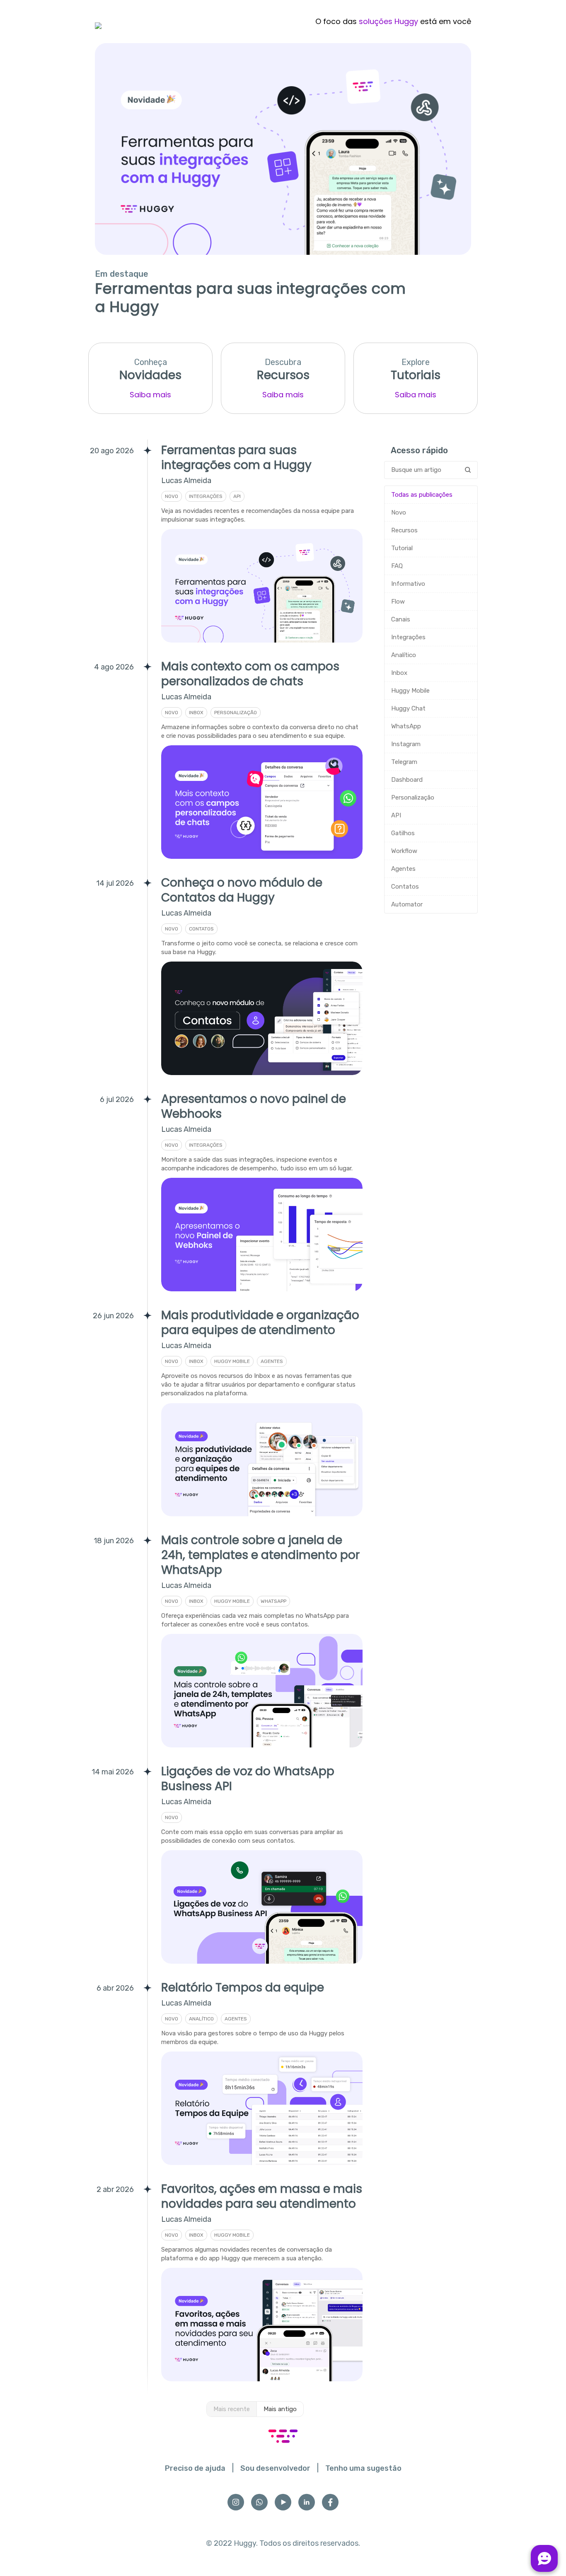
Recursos (404, 530)
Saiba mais (150, 395)
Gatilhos (403, 833)
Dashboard (407, 780)
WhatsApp (406, 726)
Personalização (413, 797)
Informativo (408, 584)
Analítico (404, 655)
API (396, 815)
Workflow (404, 851)
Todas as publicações (422, 495)
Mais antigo (280, 2409)
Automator (407, 904)
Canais (401, 619)
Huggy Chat (408, 708)
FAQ (397, 566)
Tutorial (402, 548)
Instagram (406, 744)
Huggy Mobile (410, 691)
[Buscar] (468, 470)
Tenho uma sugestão (363, 2468)
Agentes (403, 869)
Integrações (408, 637)
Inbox (399, 673)
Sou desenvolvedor (275, 2468)
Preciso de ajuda (195, 2468)
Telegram (404, 762)
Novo (399, 512)
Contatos (405, 887)
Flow (398, 602)
